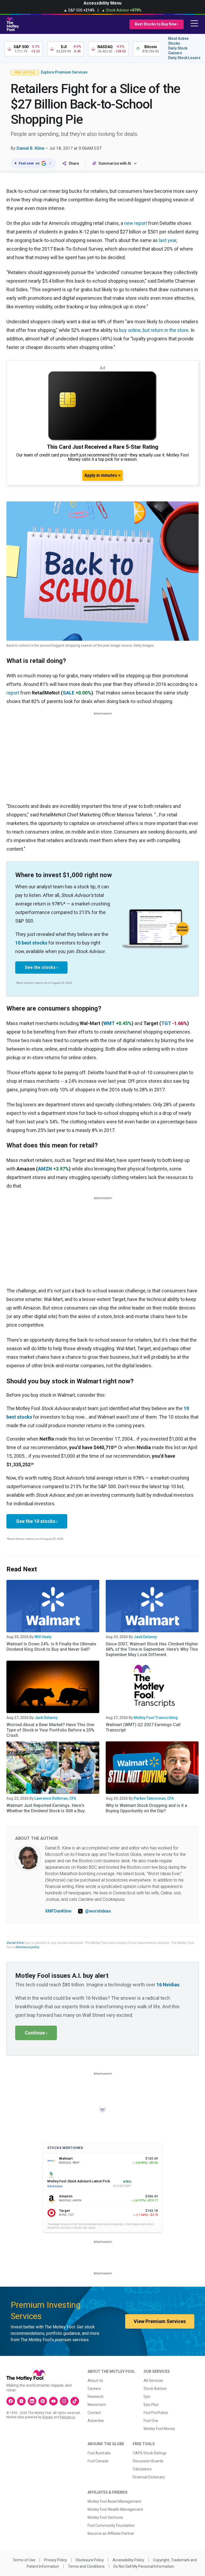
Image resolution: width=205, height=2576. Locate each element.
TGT (166, 1023)
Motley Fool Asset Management (114, 2501)
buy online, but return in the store (154, 330)
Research (96, 2397)
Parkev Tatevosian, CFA (154, 1798)
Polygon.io (67, 2417)
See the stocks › (41, 967)
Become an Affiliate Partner (111, 2533)
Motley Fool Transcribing (156, 1718)
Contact (94, 2413)
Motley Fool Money (159, 2429)
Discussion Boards (148, 2461)
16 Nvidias (168, 1985)
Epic (147, 2397)
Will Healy (43, 1637)
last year (168, 240)
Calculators (142, 2469)
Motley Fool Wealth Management (115, 2509)
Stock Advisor (155, 2389)
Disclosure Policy (90, 2560)
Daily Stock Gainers (178, 51)
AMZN (45, 1169)
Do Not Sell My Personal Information (144, 2566)
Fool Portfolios (156, 2413)
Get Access (55, 2186)
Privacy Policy (56, 2560)
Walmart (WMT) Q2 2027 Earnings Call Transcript (143, 1727)
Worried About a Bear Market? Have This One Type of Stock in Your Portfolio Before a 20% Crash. (50, 1730)
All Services (153, 2381)
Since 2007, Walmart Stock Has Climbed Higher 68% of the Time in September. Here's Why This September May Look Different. (152, 1649)
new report (136, 223)
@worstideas (98, 1911)
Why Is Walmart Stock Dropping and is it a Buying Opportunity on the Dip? (146, 1808)
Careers (94, 2389)
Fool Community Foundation (111, 2525)
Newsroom (97, 2405)
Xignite (47, 2417)
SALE (69, 693)
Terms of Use (24, 2560)
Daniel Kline (15, 1943)
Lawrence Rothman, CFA (55, 1798)
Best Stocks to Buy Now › (157, 24)
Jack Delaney (145, 1637)
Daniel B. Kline (30, 148)
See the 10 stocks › (37, 1521)
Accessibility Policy (128, 2560)
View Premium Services (160, 2321)
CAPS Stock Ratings (150, 2453)
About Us (95, 2381)
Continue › (36, 2033)
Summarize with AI (115, 163)
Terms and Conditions (86, 2566)
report (13, 693)
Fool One (151, 2421)
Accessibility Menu (102, 3)
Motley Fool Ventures (105, 2517)
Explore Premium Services (64, 72)
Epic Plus (151, 2405)
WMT (109, 1023)
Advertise (96, 2421)
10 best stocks (31, 943)
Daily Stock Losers (184, 58)
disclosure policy (27, 1947)
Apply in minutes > (102, 475)
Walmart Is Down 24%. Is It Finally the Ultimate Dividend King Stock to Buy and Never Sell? (51, 1647)
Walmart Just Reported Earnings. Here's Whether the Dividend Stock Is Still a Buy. (46, 1808)
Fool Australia (99, 2453)
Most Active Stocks (178, 41)
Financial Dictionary (149, 2477)
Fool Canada (98, 2461)
